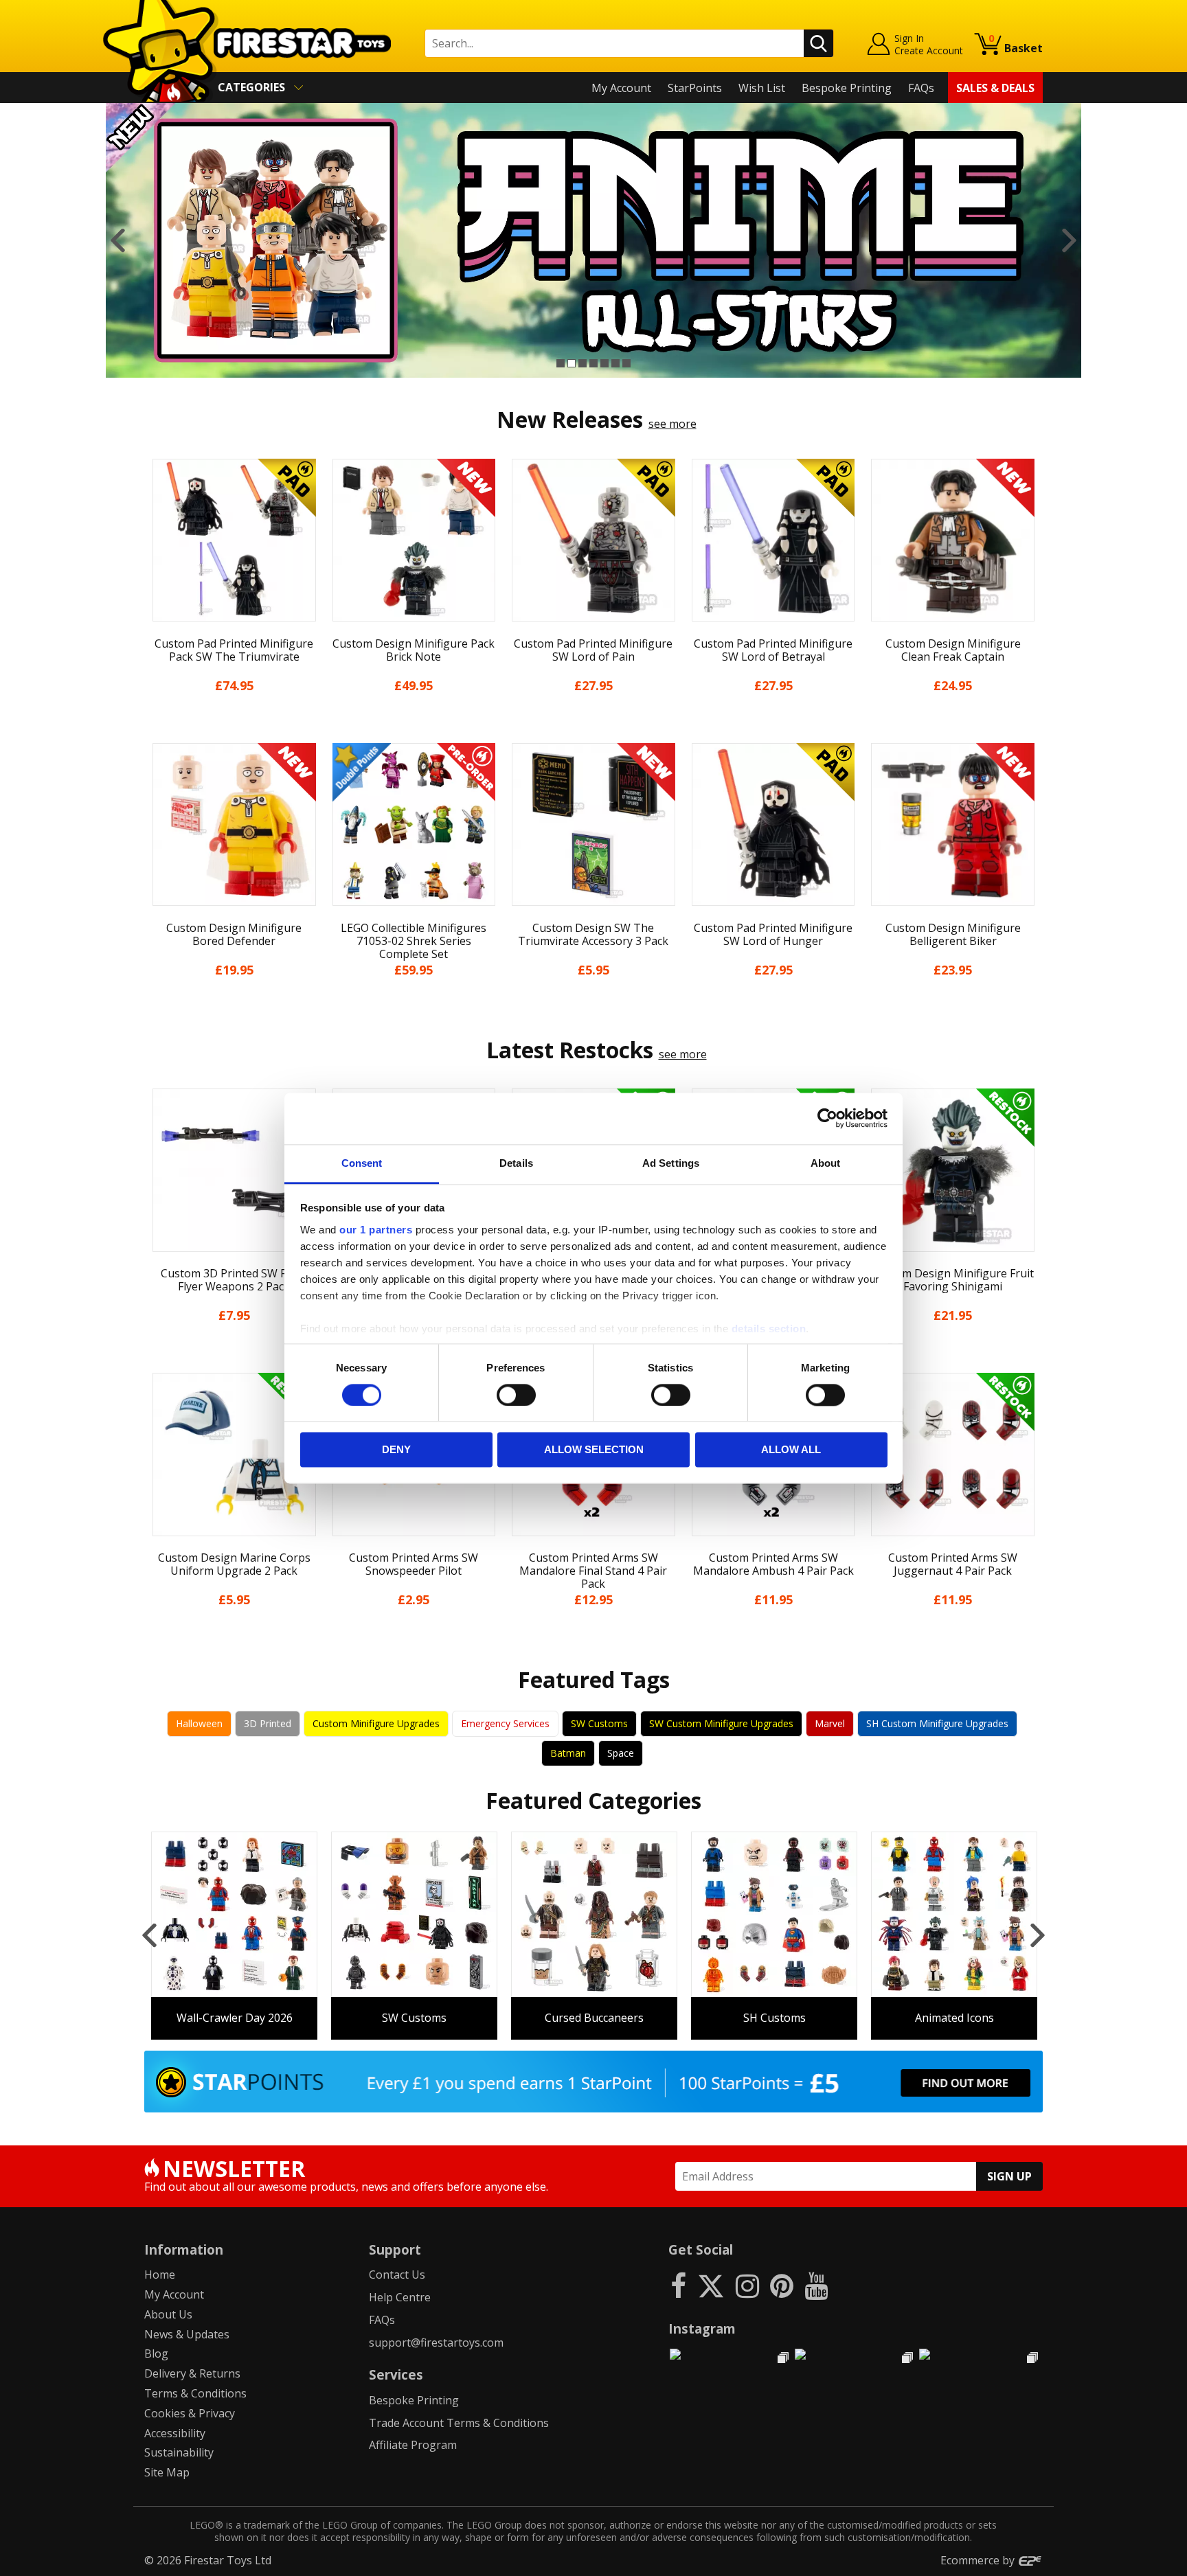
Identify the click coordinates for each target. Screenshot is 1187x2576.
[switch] (516, 1395)
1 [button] (561, 363)
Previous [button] (118, 240)
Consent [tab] (362, 1163)
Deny (396, 1450)
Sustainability (179, 2452)
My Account (621, 88)
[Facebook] (678, 2285)
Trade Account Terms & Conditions (459, 2423)
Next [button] (1069, 240)
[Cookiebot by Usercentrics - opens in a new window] (827, 1118)
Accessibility (175, 2433)
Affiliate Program (413, 2445)
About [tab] (826, 1163)
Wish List (762, 88)
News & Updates (187, 2334)
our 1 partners (376, 1230)
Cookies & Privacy (190, 2413)
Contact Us (397, 2275)
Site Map (167, 2472)
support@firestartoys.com (436, 2343)
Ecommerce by (979, 2560)
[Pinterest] (782, 2285)
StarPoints (695, 88)
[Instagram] (747, 2285)
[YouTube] (816, 2285)
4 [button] (593, 363)
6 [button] (615, 363)
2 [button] (572, 363)
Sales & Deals (995, 88)
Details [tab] (516, 1163)
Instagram (702, 2328)
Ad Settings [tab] (671, 1163)
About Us (168, 2314)
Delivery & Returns (192, 2373)
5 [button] (604, 363)
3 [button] (583, 363)
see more (672, 424)
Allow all (791, 1450)
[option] (593, 240)
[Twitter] (711, 2285)
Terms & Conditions (195, 2393)
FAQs (921, 88)
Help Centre (400, 2297)
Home (160, 2275)
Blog (156, 2353)
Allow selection (594, 1450)
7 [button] (626, 363)
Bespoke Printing (847, 88)
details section (769, 1329)
